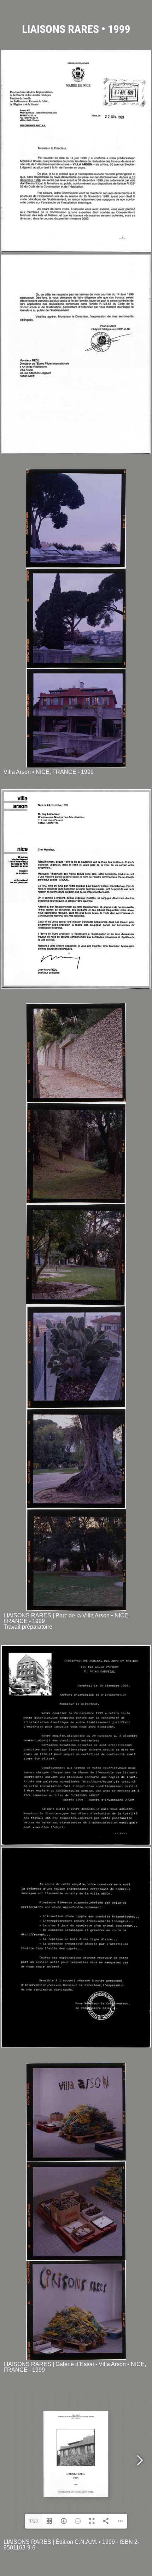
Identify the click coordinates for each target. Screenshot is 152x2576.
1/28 (34, 2521)
